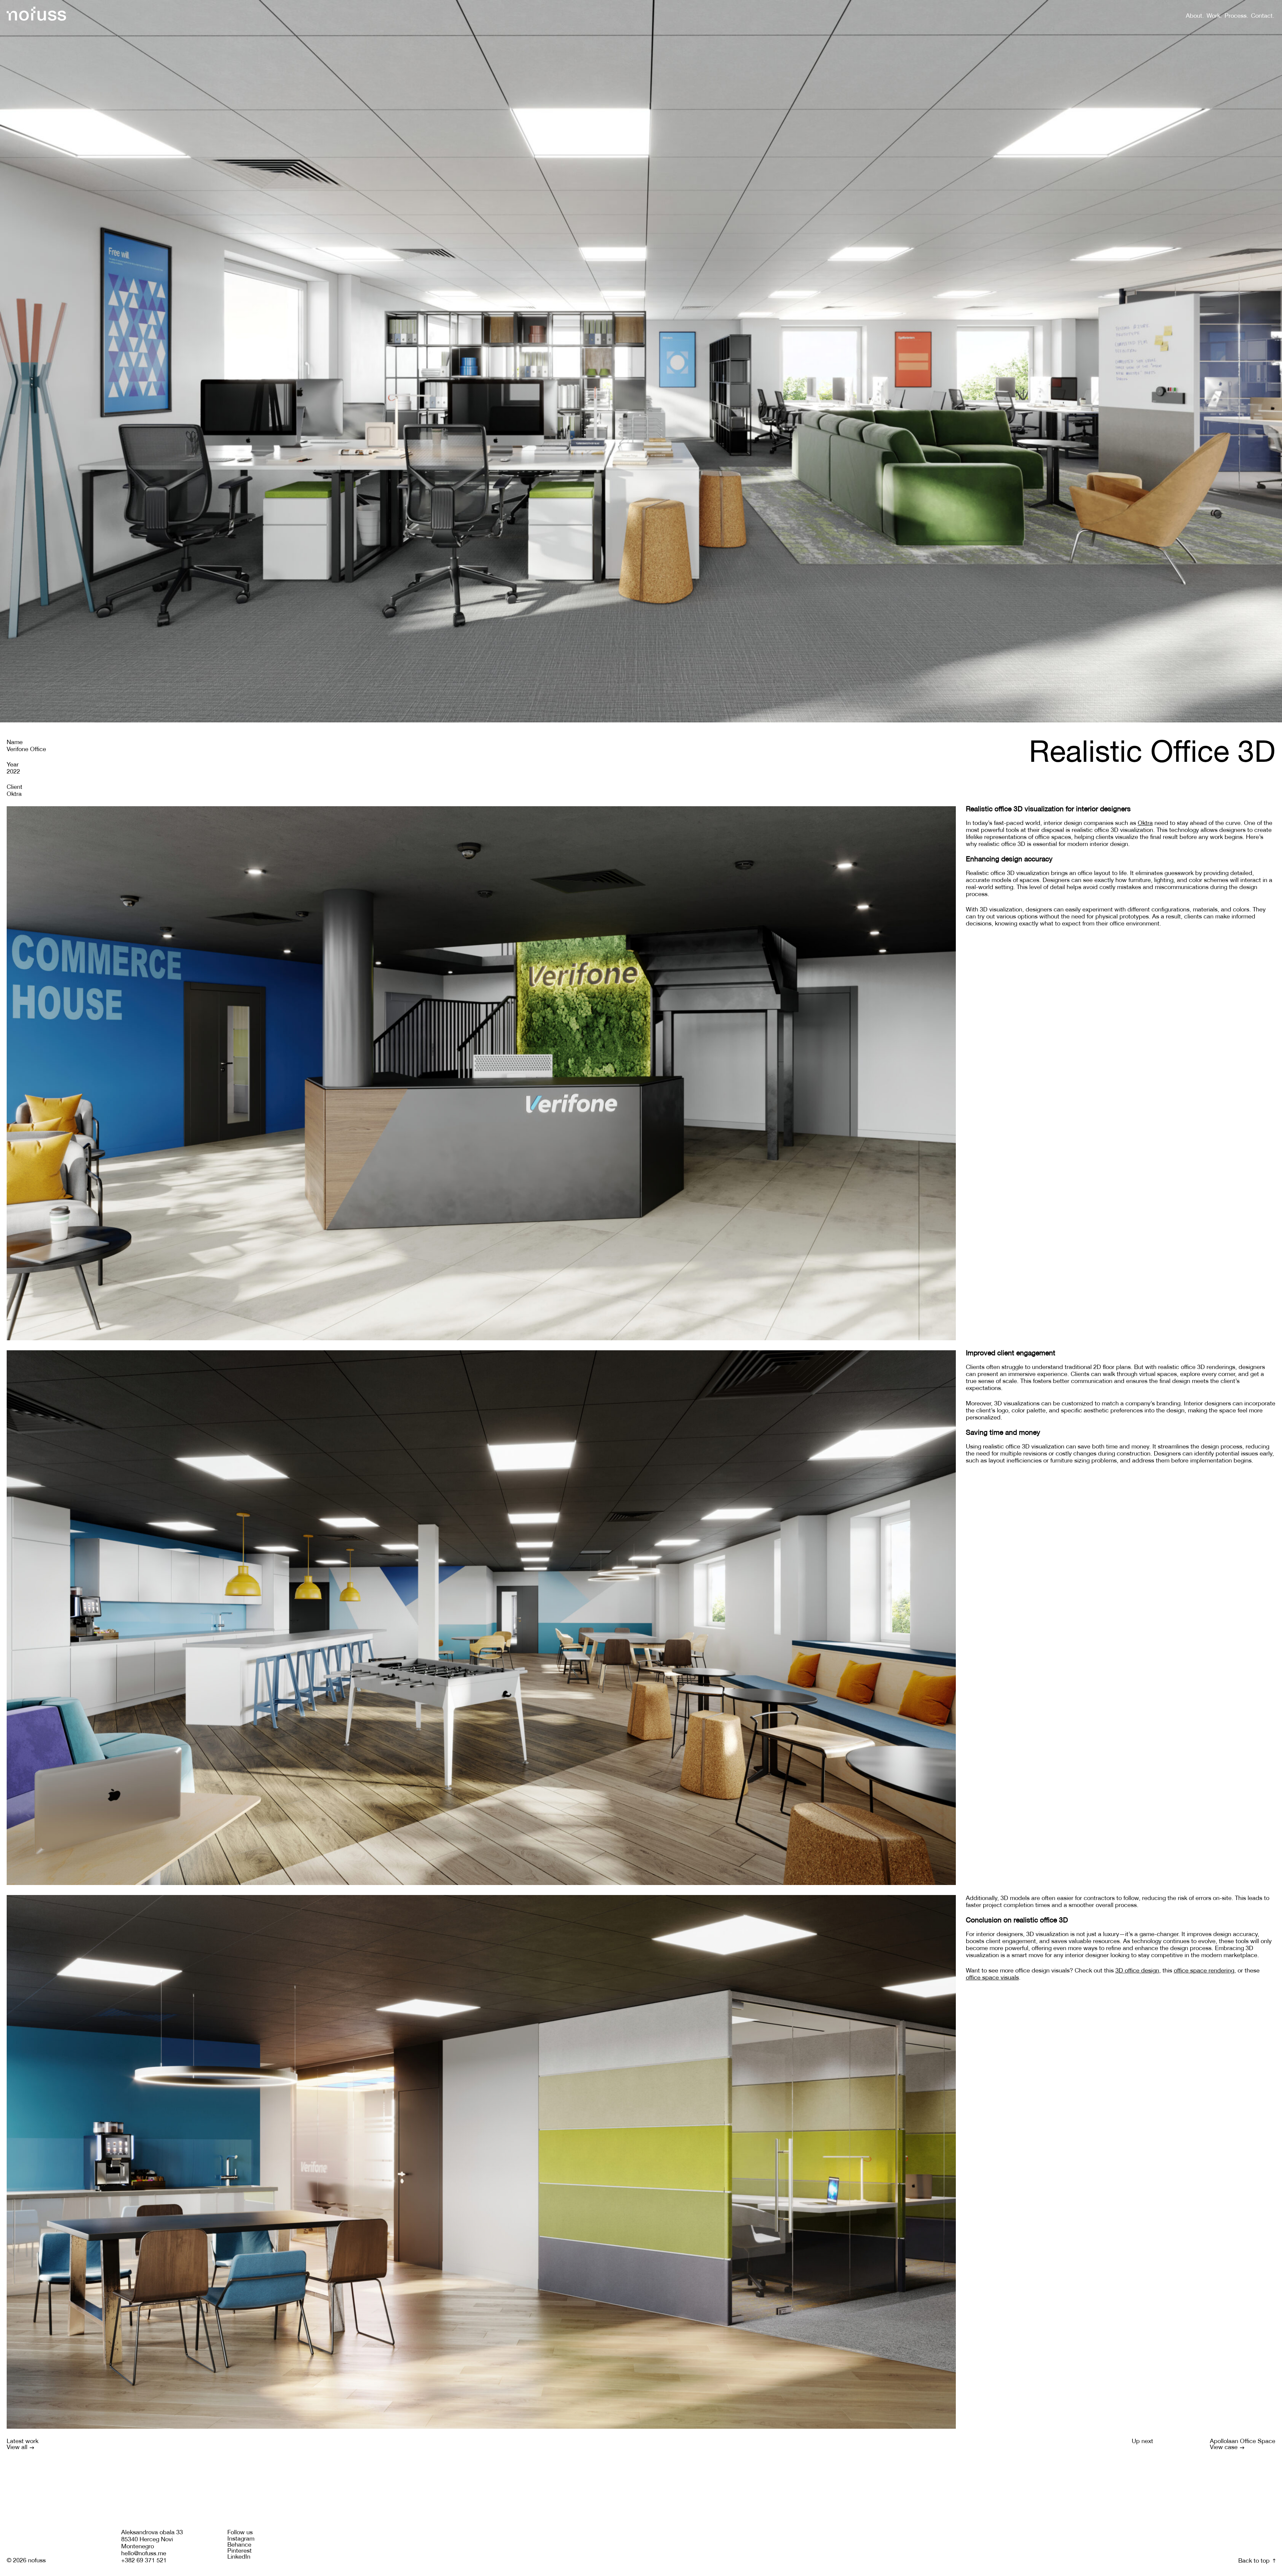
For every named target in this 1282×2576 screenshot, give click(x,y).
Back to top (1255, 2561)
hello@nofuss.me (144, 2554)
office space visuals (992, 1978)
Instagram (241, 2539)
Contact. (1263, 16)
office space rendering (1204, 1971)
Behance (239, 2545)
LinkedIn (239, 2557)
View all (18, 2448)
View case (1225, 2448)
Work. (1214, 16)
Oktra (1145, 823)
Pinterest (240, 2551)
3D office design (1137, 1971)
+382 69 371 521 (144, 2561)
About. (1195, 16)
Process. (1236, 16)
